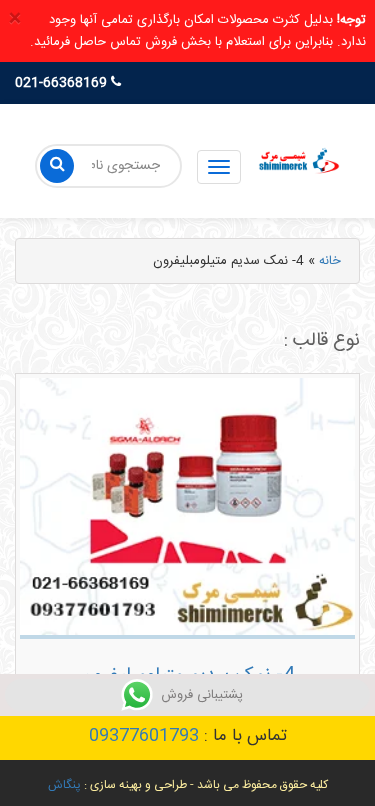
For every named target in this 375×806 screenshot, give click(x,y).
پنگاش (64, 785)
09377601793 (144, 736)
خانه (330, 261)
